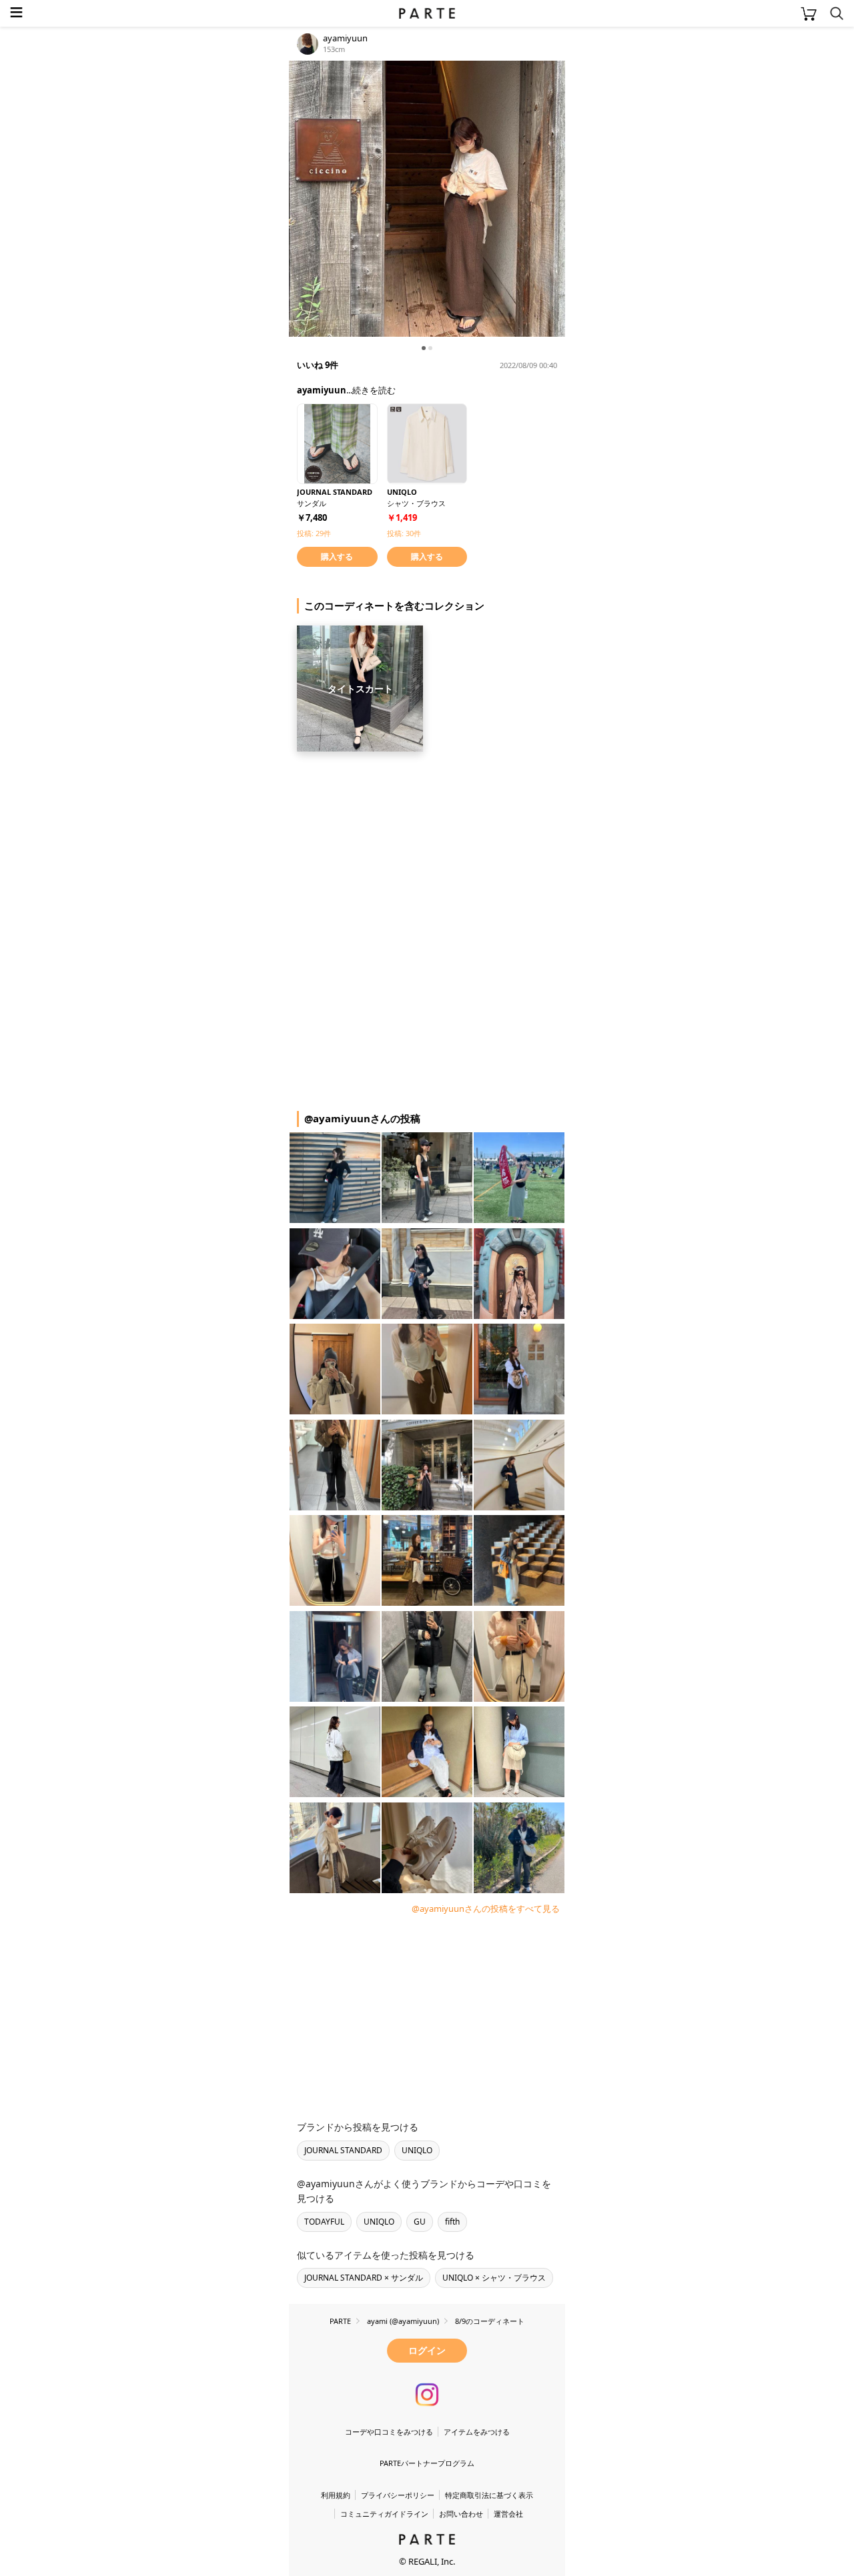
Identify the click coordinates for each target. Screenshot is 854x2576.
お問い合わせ (461, 2514)
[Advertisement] (396, 843)
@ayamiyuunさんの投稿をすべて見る (486, 1908)
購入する (337, 556)
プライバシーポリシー (398, 2495)
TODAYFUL (324, 2222)
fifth (452, 2222)
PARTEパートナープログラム (427, 2463)
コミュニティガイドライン (384, 2514)
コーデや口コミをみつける (389, 2432)
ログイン (427, 2350)
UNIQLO (417, 2150)
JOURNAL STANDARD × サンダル (364, 2278)
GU (420, 2222)
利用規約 (336, 2495)
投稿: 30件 (404, 533)
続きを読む (374, 390)
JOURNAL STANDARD (343, 2150)
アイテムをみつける (477, 2432)
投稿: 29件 (314, 533)
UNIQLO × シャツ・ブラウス (494, 2278)
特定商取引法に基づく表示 (489, 2495)
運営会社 (508, 2514)
